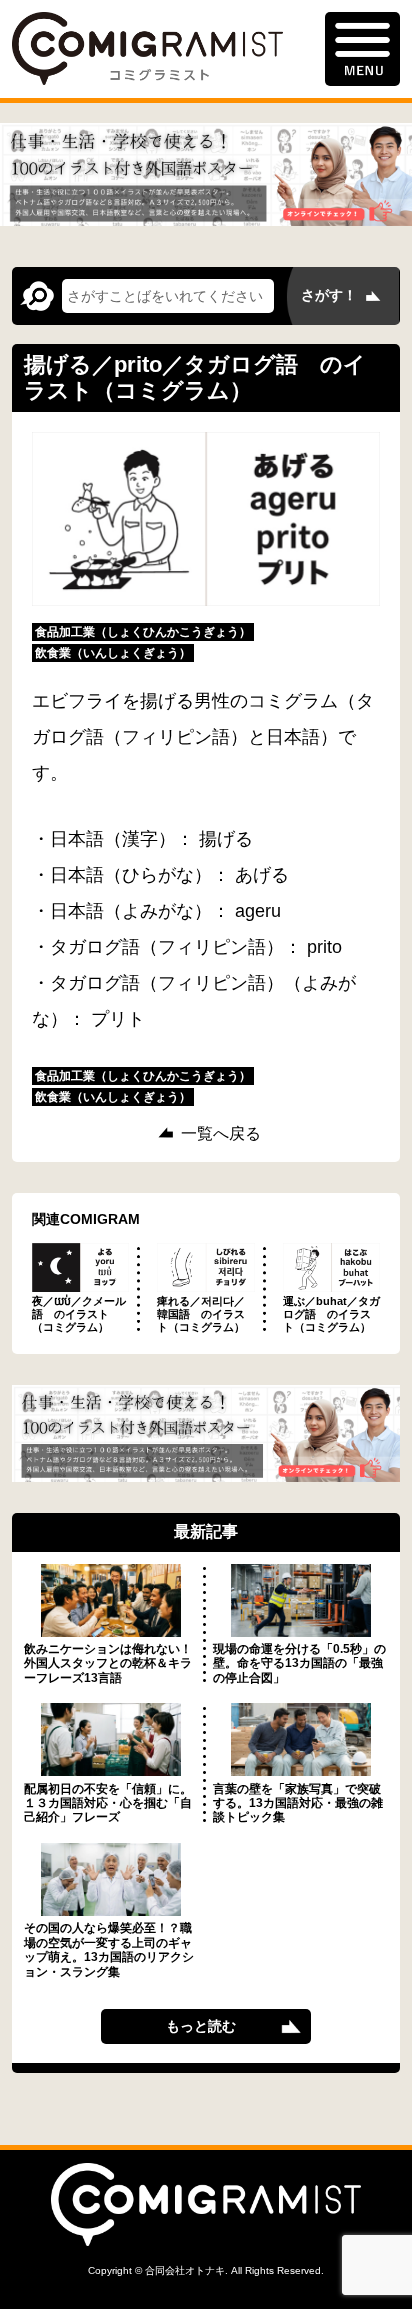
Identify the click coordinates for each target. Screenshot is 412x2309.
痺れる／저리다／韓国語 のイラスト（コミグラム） (201, 1314)
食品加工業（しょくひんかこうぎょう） (143, 632)
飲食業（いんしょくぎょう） (113, 653)
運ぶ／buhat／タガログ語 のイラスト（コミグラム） (331, 1314)
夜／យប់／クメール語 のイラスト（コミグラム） (79, 1314)
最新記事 (206, 1531)
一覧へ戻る (221, 1134)
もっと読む (201, 2026)
